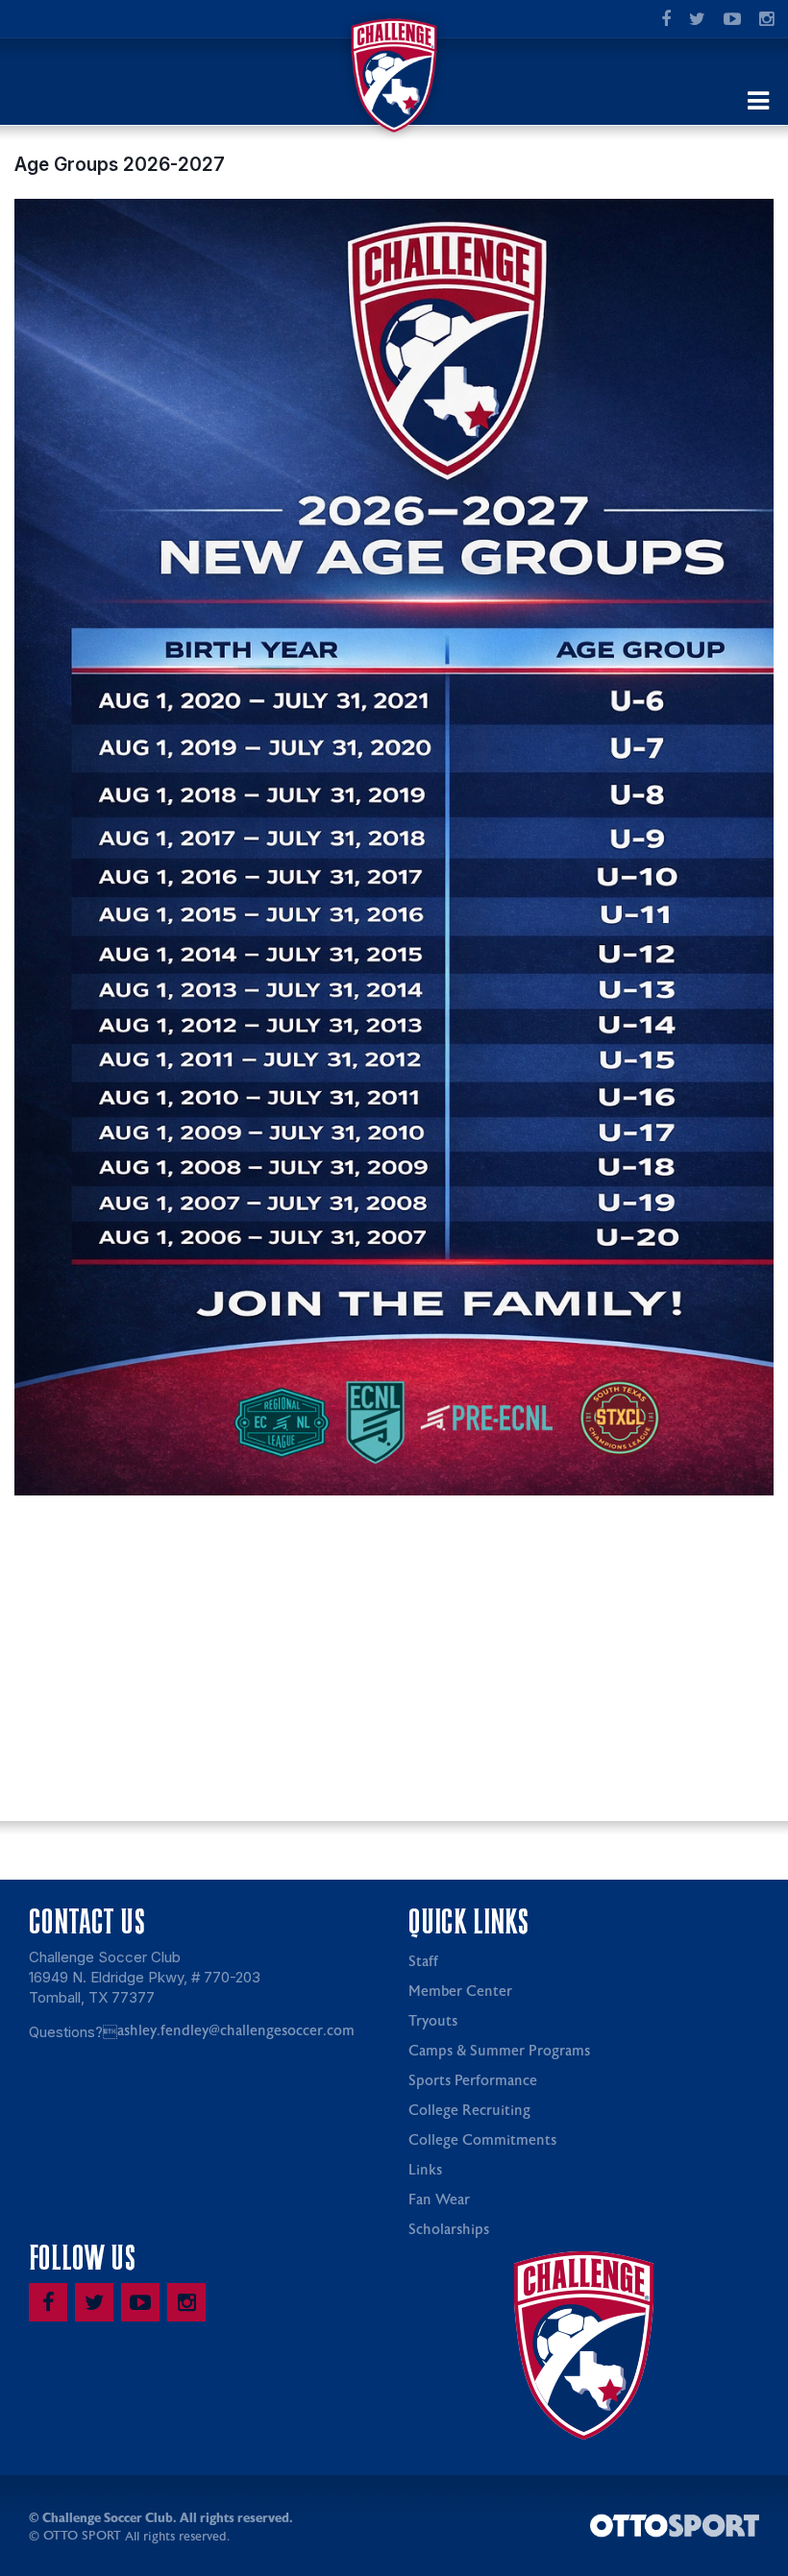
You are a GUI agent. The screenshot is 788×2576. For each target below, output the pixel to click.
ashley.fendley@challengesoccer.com (236, 2031)
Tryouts (433, 2021)
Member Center (460, 1992)
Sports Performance (473, 2081)
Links (425, 2170)
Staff (423, 1962)
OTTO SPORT (82, 2536)
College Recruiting (469, 2111)
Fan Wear (439, 2200)
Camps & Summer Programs (499, 2051)
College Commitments (482, 2140)
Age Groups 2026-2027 (120, 164)
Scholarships (449, 2230)
